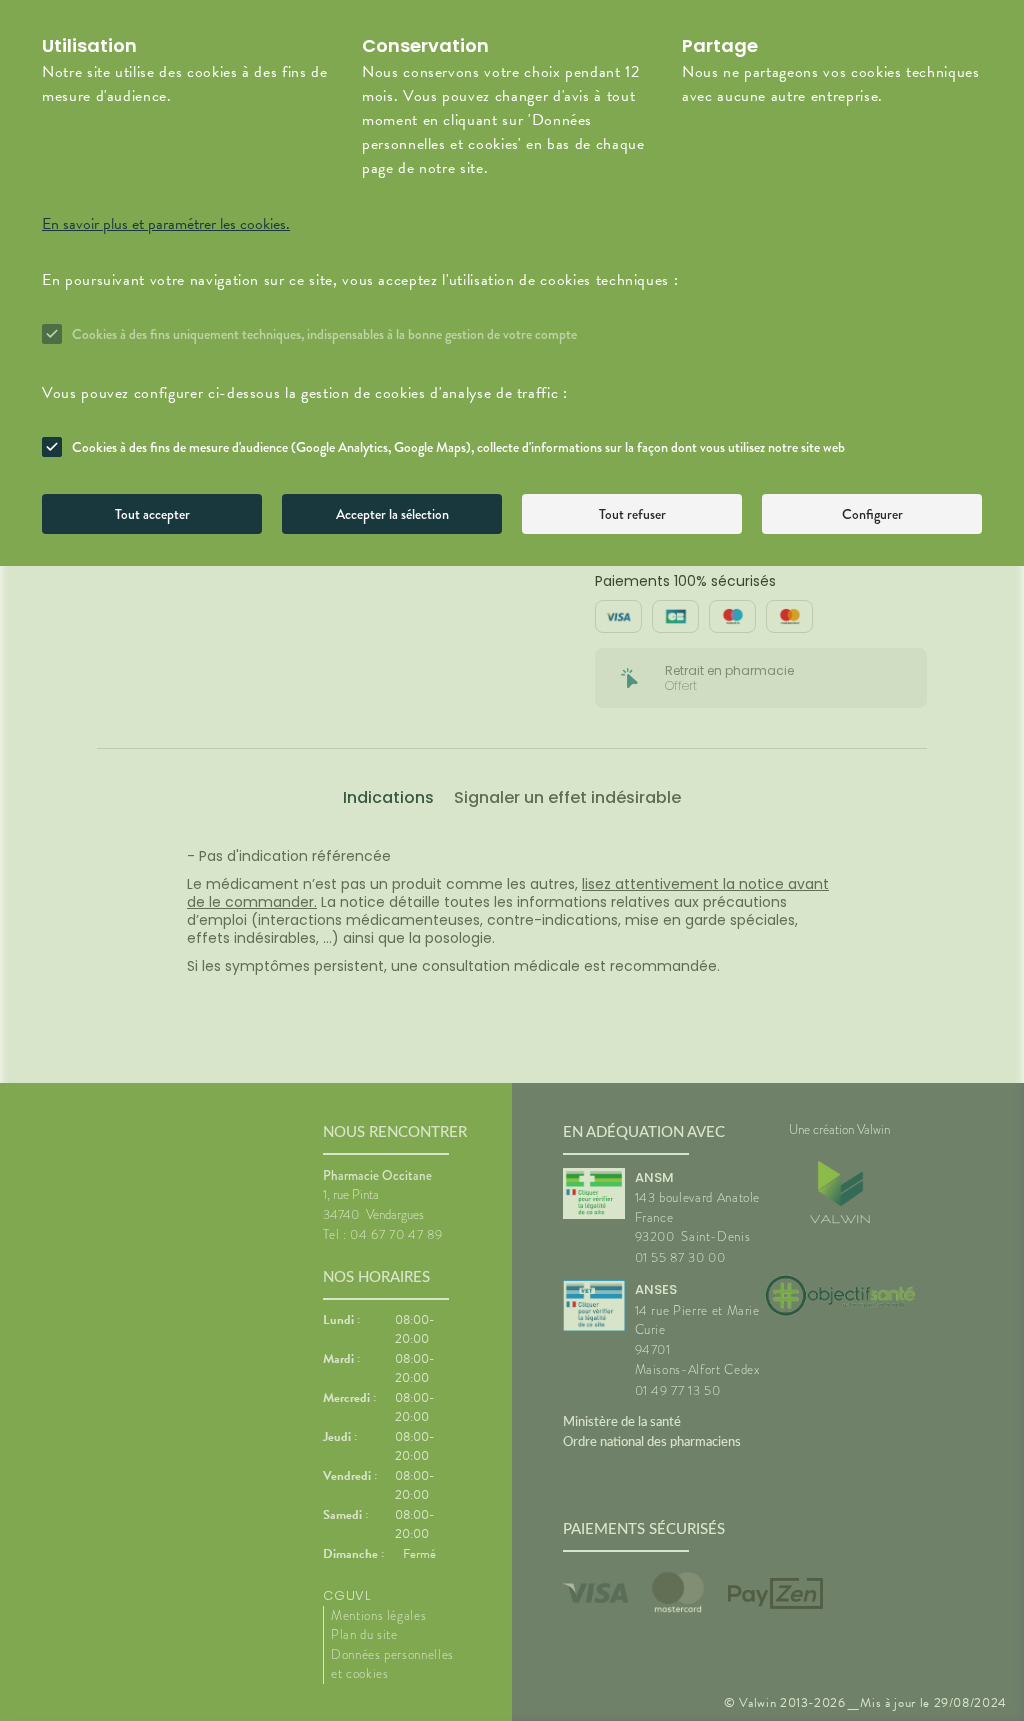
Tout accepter (152, 514)
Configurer (872, 514)
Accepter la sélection (392, 514)
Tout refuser (632, 514)
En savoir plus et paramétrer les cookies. (166, 224)
